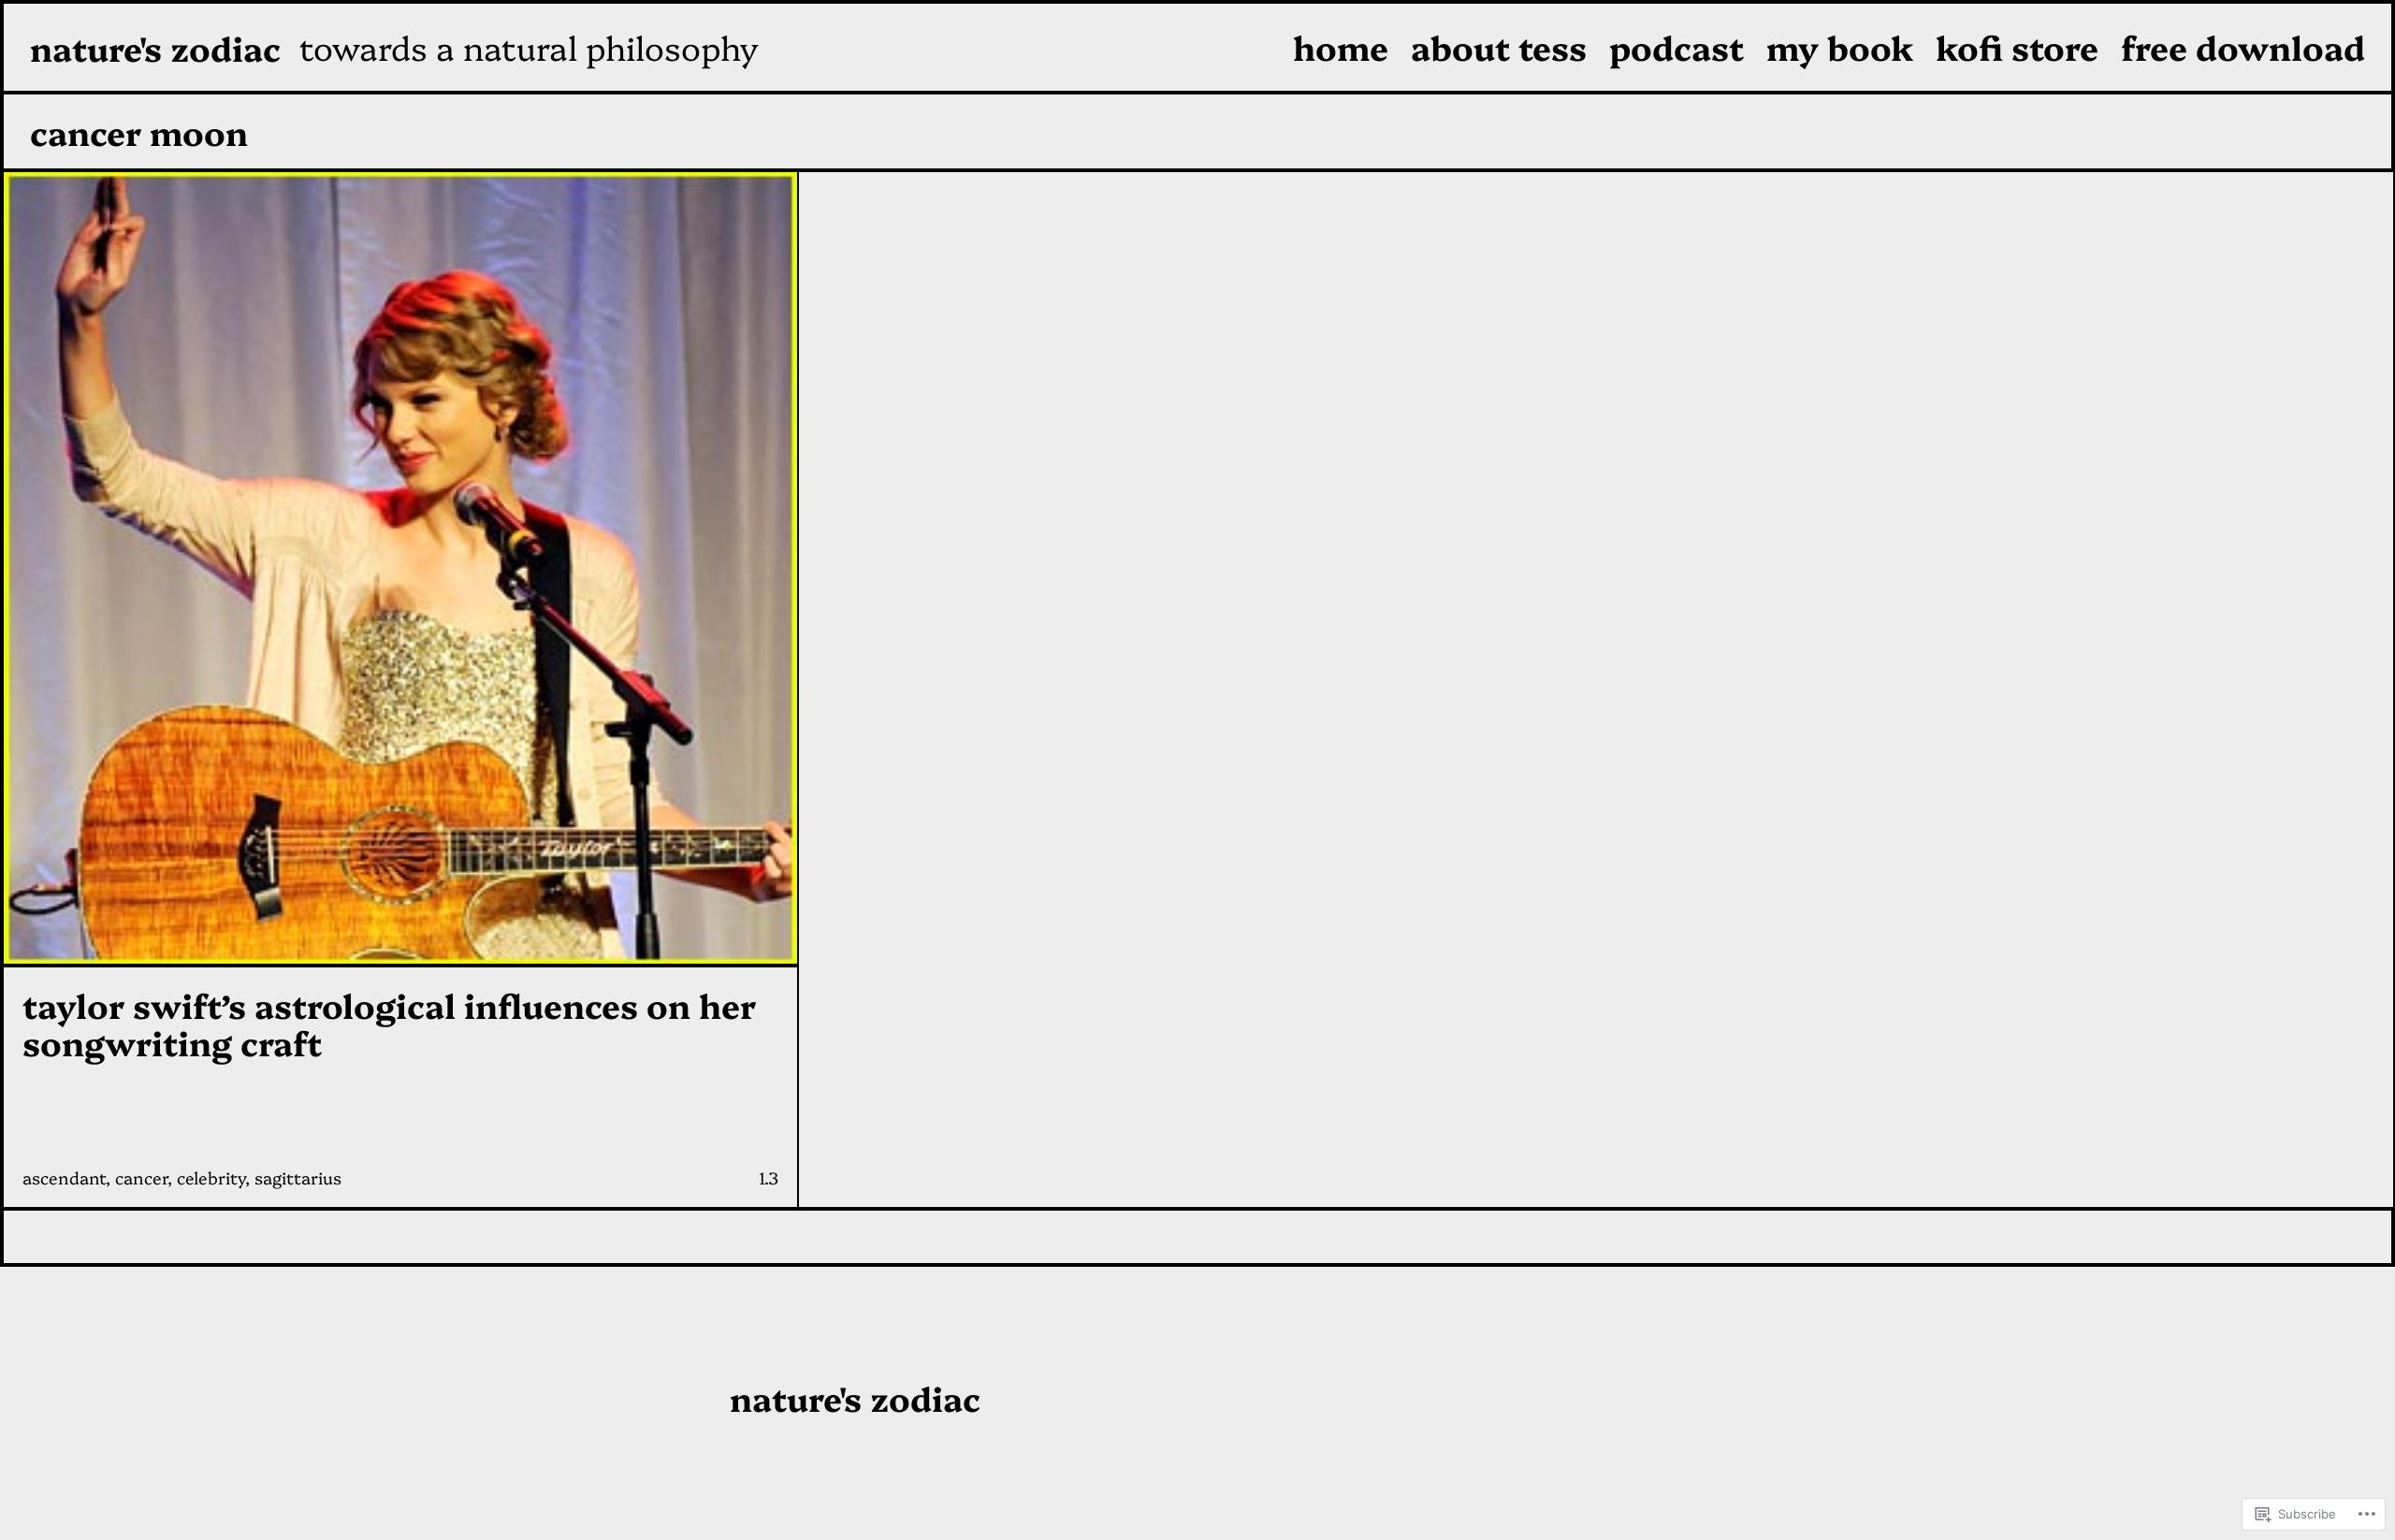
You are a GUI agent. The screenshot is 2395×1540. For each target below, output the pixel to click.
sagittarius (298, 1177)
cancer (141, 1177)
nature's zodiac (155, 47)
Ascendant (64, 1177)
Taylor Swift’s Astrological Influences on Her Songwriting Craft (389, 1023)
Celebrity (211, 1177)
